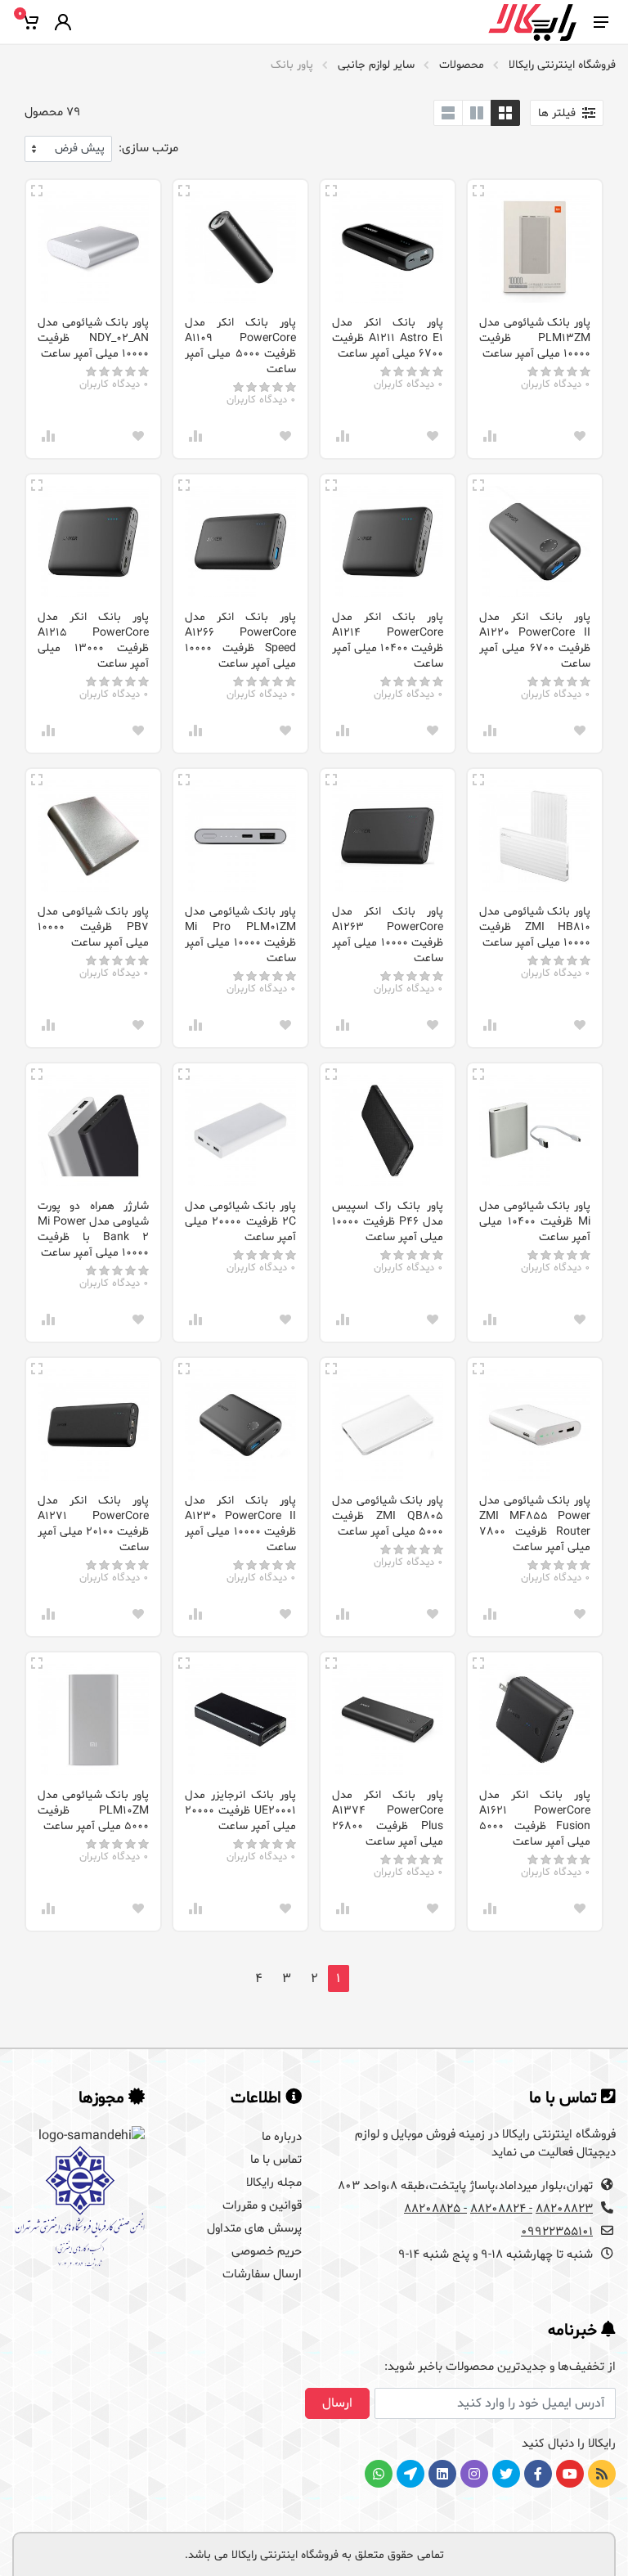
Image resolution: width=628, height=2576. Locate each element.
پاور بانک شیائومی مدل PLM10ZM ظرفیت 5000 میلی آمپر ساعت (93, 1811)
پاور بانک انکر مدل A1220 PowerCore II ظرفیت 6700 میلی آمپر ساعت (535, 641)
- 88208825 (435, 2209)
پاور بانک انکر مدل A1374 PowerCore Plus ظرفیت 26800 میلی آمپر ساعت (388, 1818)
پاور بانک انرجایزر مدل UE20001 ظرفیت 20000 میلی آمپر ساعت (240, 1811)
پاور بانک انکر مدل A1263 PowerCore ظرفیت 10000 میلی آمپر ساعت (388, 935)
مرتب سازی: (148, 148)
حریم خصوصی (267, 2252)
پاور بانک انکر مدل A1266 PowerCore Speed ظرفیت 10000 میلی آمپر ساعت (240, 641)
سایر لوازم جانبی (376, 65)
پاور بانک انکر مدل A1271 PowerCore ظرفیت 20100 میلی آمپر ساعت (93, 1524)
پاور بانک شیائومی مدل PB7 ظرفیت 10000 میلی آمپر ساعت (93, 927)
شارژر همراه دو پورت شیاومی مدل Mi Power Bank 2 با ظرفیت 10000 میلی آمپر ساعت (93, 1230)
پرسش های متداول (254, 2229)
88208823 (564, 2209)
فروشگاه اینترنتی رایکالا (562, 65)
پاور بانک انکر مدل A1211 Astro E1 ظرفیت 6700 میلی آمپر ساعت (388, 338)
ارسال (337, 2403)
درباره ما (282, 2137)
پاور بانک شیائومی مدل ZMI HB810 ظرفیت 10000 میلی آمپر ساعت (535, 927)
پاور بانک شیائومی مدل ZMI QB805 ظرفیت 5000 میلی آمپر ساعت (388, 1516)
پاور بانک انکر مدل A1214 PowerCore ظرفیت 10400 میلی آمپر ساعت (388, 641)
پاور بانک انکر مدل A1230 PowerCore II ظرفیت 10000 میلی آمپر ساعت (240, 1524)
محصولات (462, 65)
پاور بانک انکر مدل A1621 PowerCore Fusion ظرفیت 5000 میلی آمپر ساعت (535, 1818)
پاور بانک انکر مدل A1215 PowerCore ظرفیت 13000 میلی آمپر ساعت (93, 641)
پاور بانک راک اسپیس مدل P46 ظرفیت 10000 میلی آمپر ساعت (388, 1222)
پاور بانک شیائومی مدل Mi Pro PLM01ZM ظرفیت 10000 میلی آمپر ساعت (240, 935)
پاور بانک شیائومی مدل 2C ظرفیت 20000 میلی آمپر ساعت (240, 1222)
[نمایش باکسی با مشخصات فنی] (477, 113)
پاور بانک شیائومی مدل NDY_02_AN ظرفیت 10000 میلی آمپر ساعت (93, 338)
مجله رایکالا (274, 2183)
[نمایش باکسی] (505, 113)
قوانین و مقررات (262, 2206)
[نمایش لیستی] (448, 113)
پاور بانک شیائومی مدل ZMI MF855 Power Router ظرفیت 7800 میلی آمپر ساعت (535, 1524)
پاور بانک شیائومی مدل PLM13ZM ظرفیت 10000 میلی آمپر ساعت (535, 338)
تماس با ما (276, 2160)
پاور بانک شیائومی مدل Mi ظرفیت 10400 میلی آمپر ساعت (535, 1222)
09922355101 (557, 2232)
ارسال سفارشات (262, 2275)
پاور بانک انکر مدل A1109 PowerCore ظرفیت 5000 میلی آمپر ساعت (240, 346)
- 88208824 (501, 2209)
